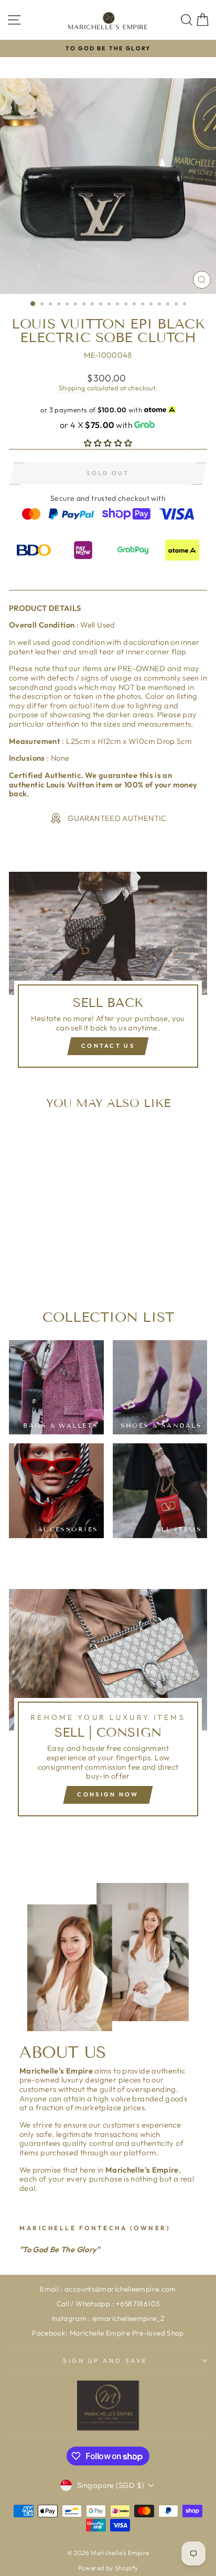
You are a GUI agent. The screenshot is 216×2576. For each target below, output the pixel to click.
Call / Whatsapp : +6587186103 (108, 2304)
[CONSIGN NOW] (108, 1707)
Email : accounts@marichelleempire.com (108, 2289)
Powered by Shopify (108, 2568)
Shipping (72, 388)
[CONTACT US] (108, 974)
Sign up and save (105, 2360)
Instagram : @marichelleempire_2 (108, 2318)
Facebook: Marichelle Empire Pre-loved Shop (108, 2333)
